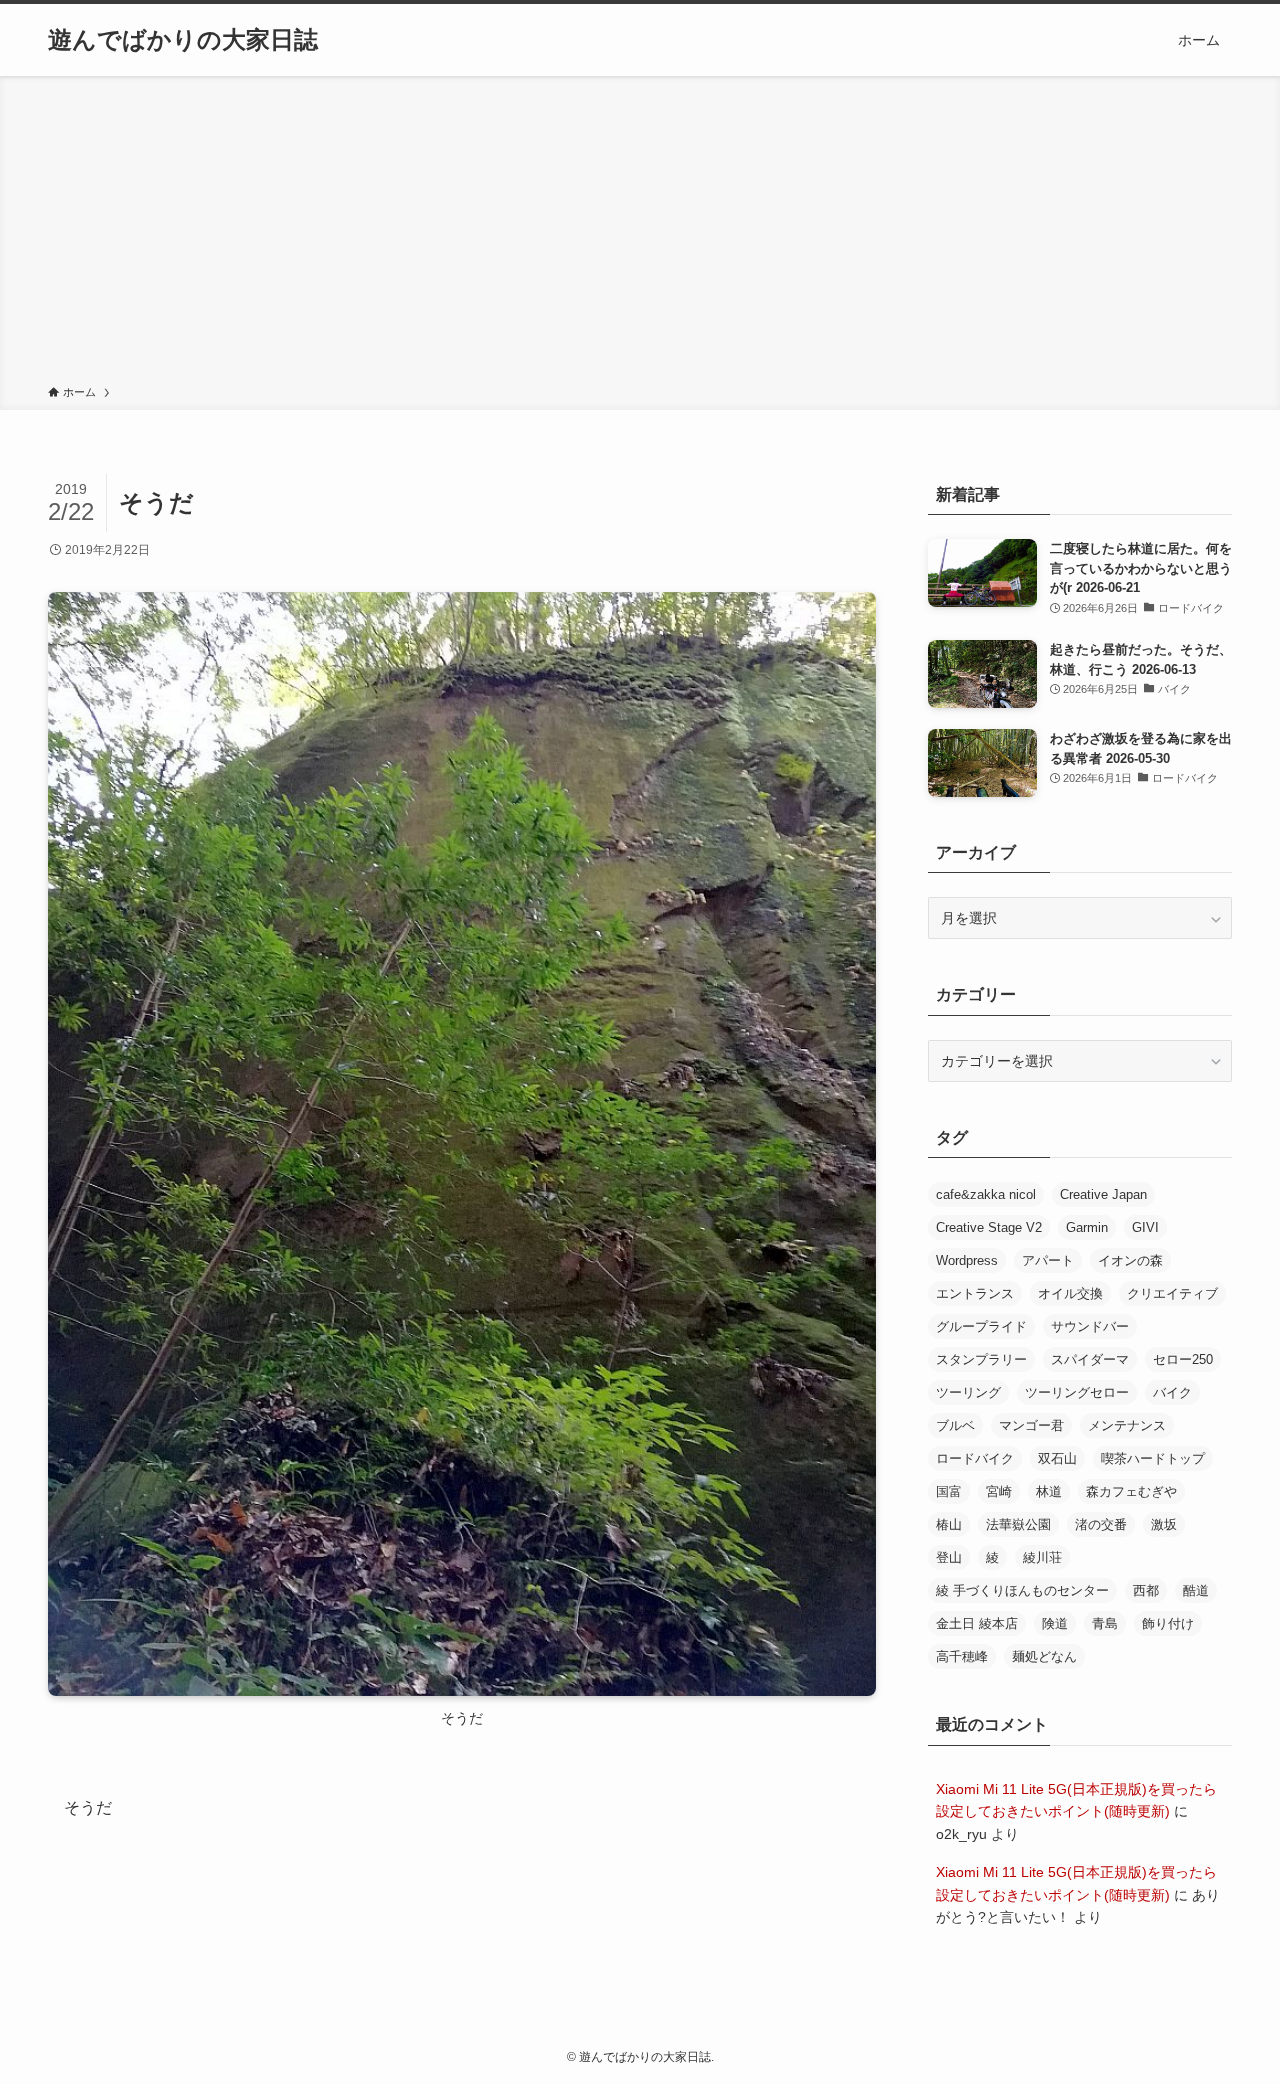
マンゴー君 (1031, 1425)
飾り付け (1168, 1623)
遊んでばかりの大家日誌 (183, 40)
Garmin (1087, 1227)
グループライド (981, 1326)
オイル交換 (1070, 1293)
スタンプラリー (981, 1359)
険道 (1055, 1623)
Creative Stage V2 (989, 1227)
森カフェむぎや (1131, 1491)
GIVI (1145, 1227)
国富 (949, 1491)
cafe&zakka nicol (986, 1194)
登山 (949, 1557)
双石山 (1057, 1458)
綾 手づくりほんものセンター (1022, 1590)
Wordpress (967, 1260)
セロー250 (1183, 1359)
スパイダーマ (1090, 1359)
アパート (1048, 1260)
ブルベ (955, 1425)
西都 (1146, 1590)
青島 (1105, 1623)
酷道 (1196, 1590)
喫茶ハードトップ (1153, 1458)
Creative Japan (1103, 1194)
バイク (1172, 1392)
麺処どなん (1044, 1656)
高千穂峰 (962, 1656)
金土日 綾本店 (977, 1623)
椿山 (949, 1524)
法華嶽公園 (1018, 1524)
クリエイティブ (1172, 1293)
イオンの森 (1130, 1260)
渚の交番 (1101, 1524)
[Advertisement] (640, 234)
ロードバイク (975, 1458)
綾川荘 (1042, 1557)
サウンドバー (1090, 1326)
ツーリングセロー (1077, 1392)
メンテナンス (1127, 1425)
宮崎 (999, 1491)
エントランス (975, 1293)
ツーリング (968, 1392)
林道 (1049, 1491)
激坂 (1164, 1524)
